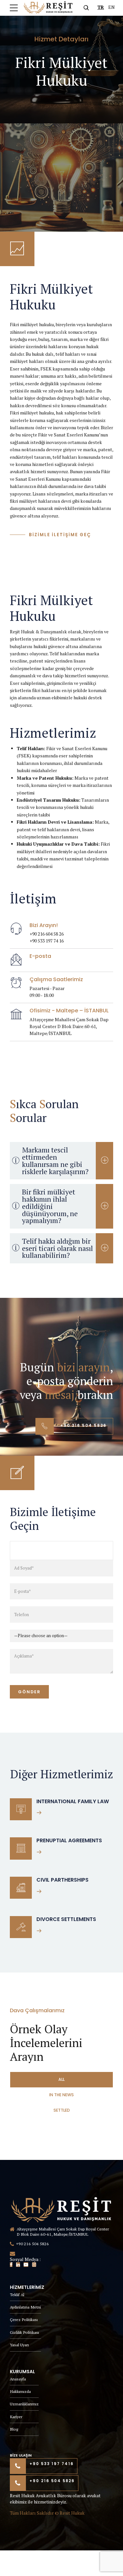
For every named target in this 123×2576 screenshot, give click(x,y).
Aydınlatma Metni (25, 2307)
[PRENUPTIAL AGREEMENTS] (21, 1848)
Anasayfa (18, 2379)
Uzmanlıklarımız (24, 2404)
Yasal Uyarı (19, 2345)
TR (101, 7)
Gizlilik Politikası (24, 2332)
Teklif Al (17, 2295)
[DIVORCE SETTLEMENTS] (21, 1927)
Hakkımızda (20, 2391)
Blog (14, 2429)
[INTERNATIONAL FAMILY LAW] (21, 1809)
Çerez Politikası (24, 2320)
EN (112, 7)
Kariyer (16, 2417)
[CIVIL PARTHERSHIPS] (21, 1888)
